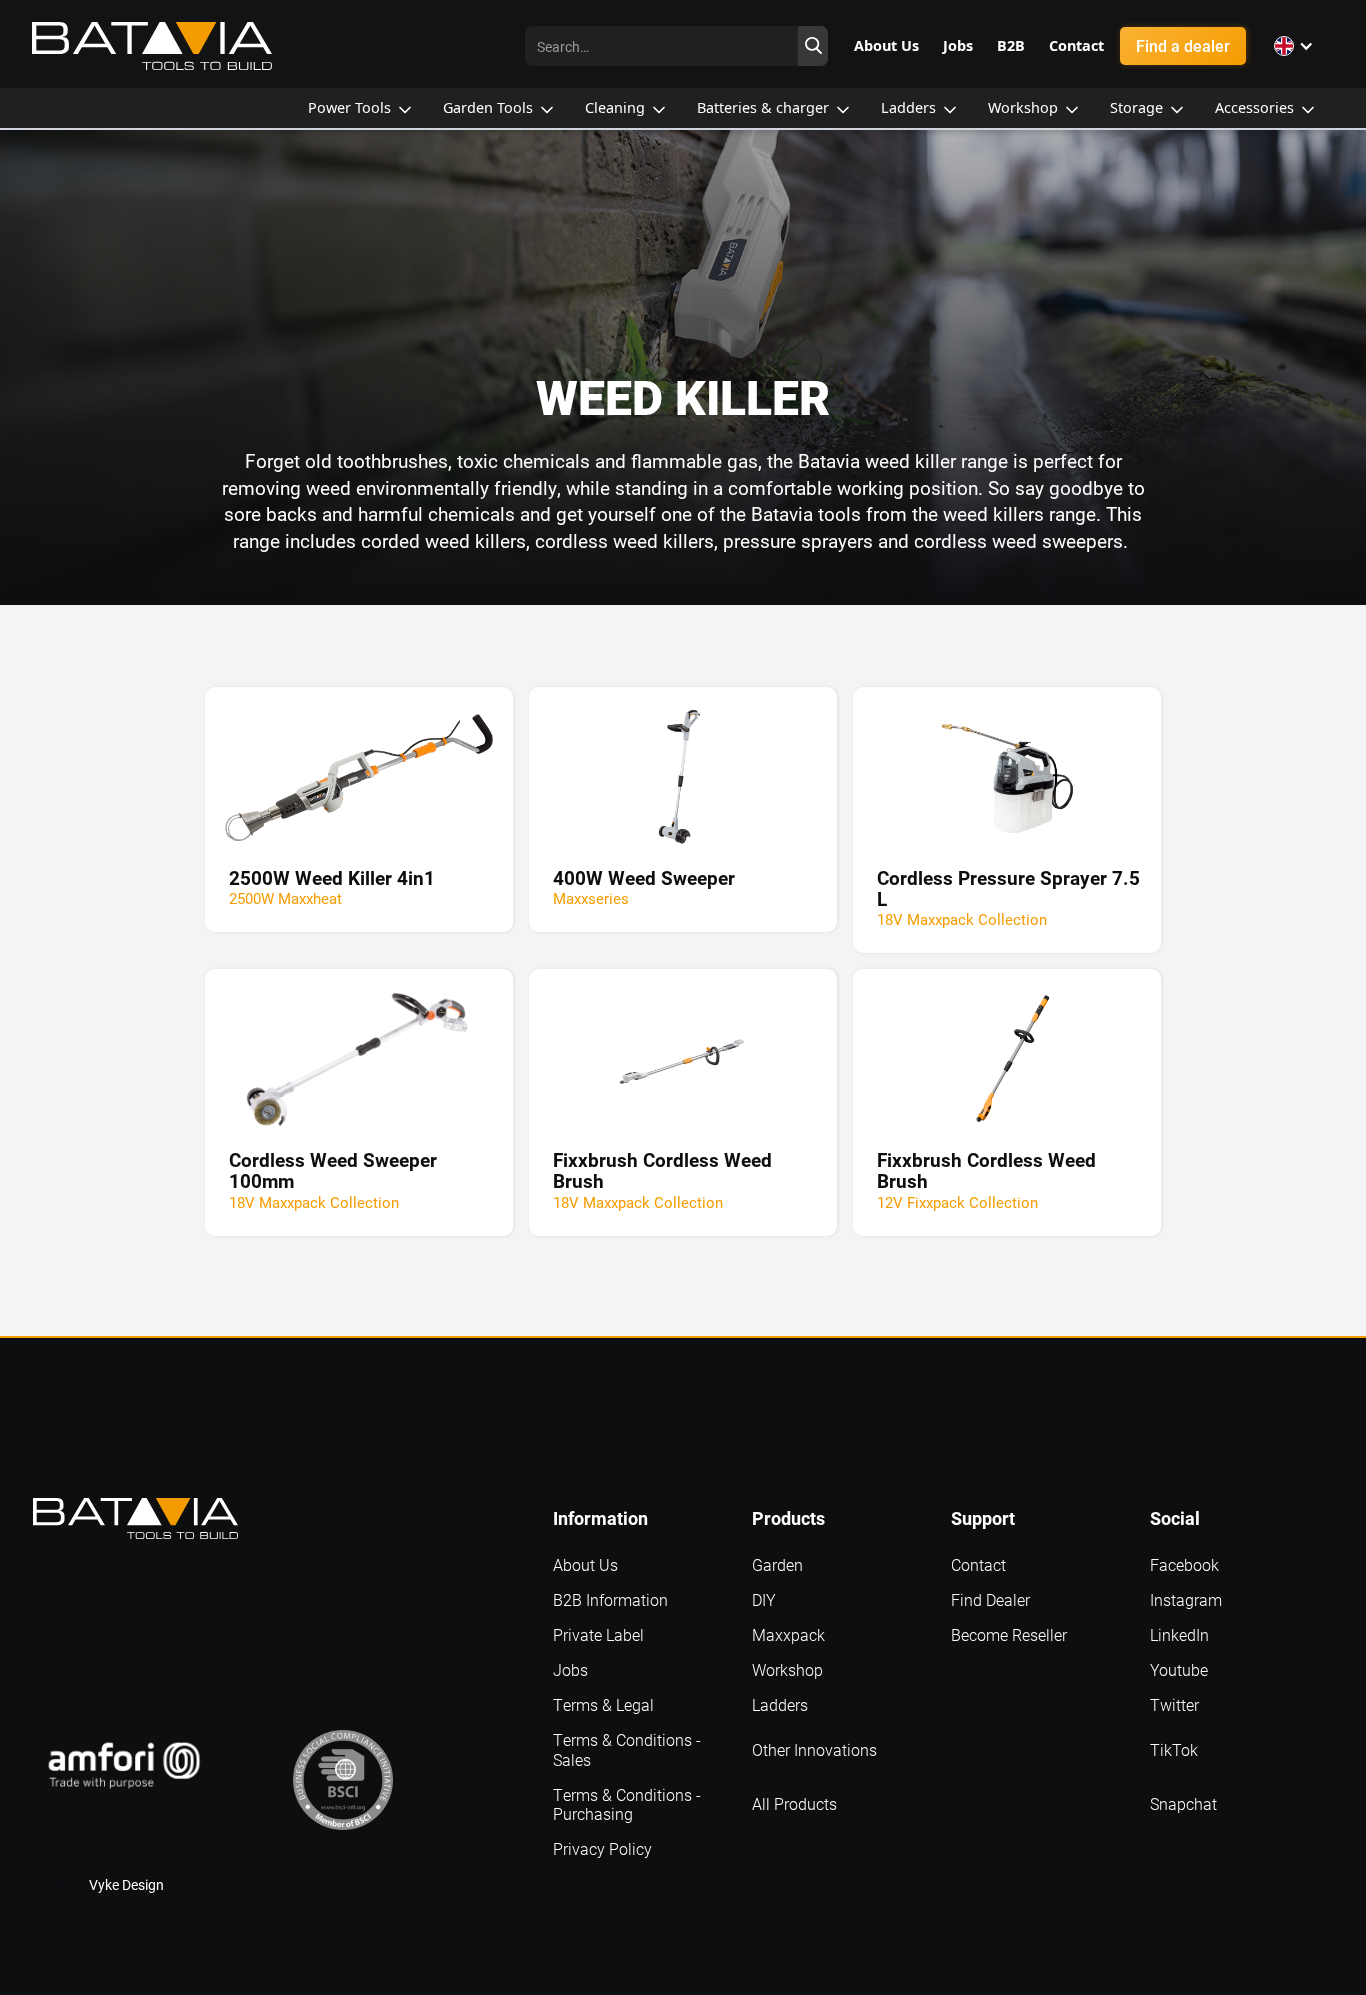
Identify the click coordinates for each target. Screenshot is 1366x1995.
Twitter (1174, 1704)
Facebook (1184, 1564)
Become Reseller (1009, 1634)
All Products (794, 1803)
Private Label (598, 1634)
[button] (1294, 46)
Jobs (570, 1669)
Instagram (1186, 1599)
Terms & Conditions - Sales (627, 1749)
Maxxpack (788, 1634)
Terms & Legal (603, 1704)
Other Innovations (814, 1749)
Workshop (787, 1669)
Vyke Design (126, 1884)
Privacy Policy (602, 1848)
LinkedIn (1179, 1634)
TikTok (1174, 1749)
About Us (585, 1564)
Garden (777, 1564)
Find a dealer (1183, 45)
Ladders (780, 1704)
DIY (764, 1599)
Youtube (1179, 1669)
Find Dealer (990, 1599)
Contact (978, 1564)
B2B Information (610, 1599)
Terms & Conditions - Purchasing (627, 1804)
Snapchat (1183, 1803)
